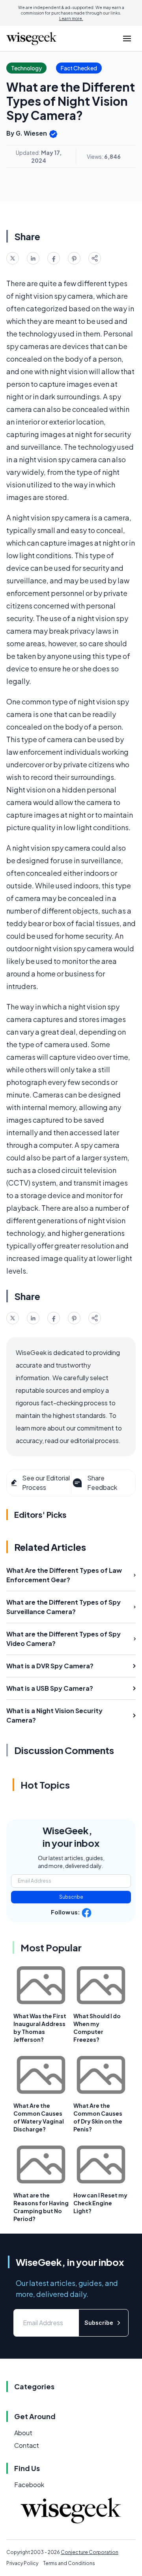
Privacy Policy (22, 2563)
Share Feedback (102, 1483)
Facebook (29, 2485)
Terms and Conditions (69, 2563)
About (23, 2433)
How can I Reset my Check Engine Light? (100, 2203)
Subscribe (71, 1897)
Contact (27, 2445)
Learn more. (71, 18)
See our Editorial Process (46, 1483)
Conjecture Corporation (90, 2552)
